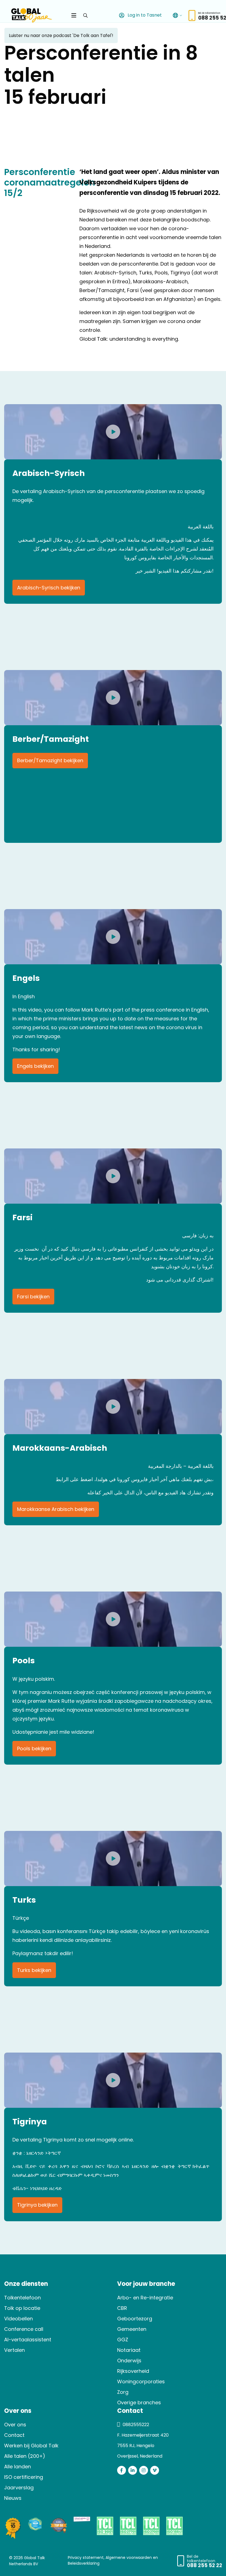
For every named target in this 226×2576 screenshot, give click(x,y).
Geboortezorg (135, 2319)
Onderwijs (129, 2361)
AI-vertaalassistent (28, 2340)
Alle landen (18, 2467)
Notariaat (129, 2350)
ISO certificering (24, 2477)
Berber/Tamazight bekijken (50, 760)
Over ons (15, 2425)
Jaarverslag (19, 2488)
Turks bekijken (34, 1970)
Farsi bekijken (33, 1297)
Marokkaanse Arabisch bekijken (56, 1509)
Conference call (24, 2329)
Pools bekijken (34, 1748)
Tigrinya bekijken (37, 2205)
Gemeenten (132, 2329)
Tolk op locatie (22, 2308)
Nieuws (13, 2498)
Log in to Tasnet (144, 15)
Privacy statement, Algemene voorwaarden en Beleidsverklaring (113, 2560)
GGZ (123, 2340)
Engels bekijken (35, 1066)
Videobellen (18, 2319)
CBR (122, 2308)
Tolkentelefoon (22, 2298)
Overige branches (139, 2402)
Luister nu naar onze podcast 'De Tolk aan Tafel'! (61, 35)
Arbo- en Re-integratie (145, 2298)
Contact (14, 2435)
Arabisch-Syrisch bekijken (49, 588)
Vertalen (14, 2350)
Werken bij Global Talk (31, 2446)
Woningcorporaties (141, 2382)
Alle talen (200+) (25, 2456)
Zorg (123, 2392)
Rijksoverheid (133, 2371)
